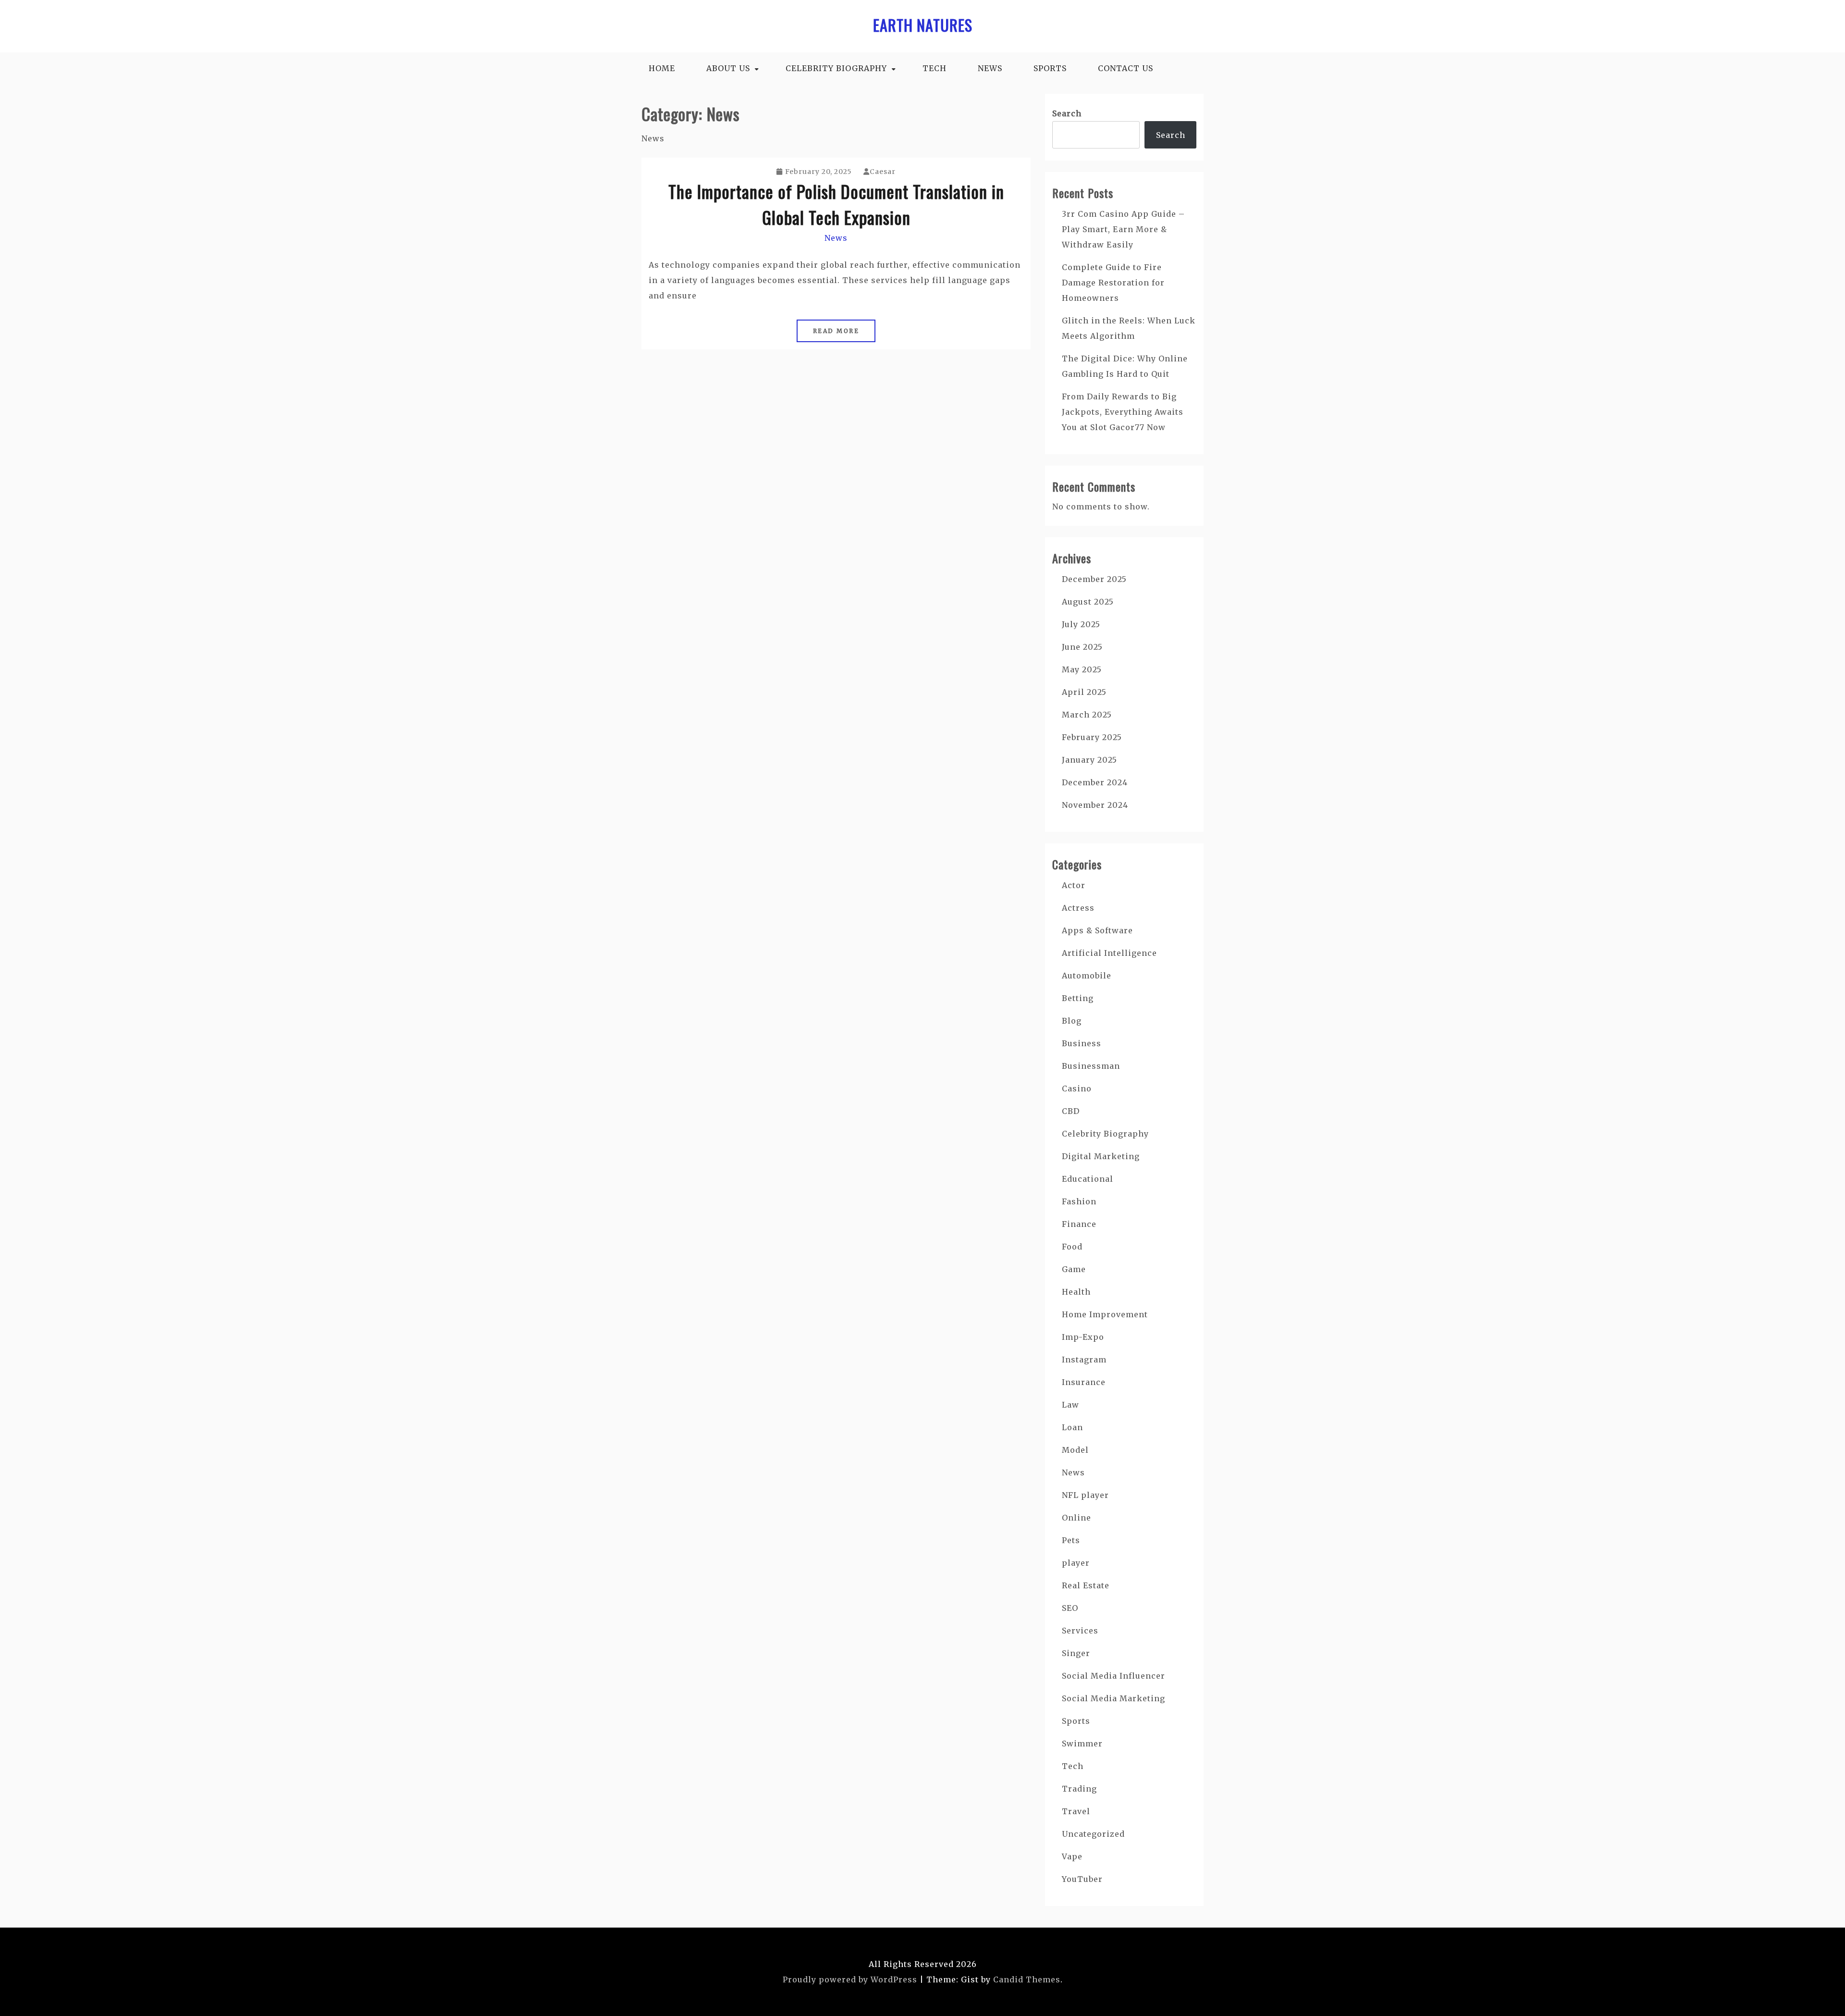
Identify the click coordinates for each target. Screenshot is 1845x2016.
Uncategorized (1093, 1834)
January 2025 (1089, 760)
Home (662, 68)
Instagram (1084, 1360)
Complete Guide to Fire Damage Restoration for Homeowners (1113, 283)
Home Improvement (1105, 1314)
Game (1074, 1269)
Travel (1076, 1811)
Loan (1072, 1427)
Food (1072, 1247)
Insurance (1084, 1382)
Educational (1088, 1179)
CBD (1071, 1111)
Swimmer (1082, 1744)
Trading (1079, 1789)
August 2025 (1088, 602)
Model (1075, 1450)
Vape (1072, 1856)
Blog (1072, 1021)
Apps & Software (1097, 930)
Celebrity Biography (836, 68)
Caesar (883, 172)
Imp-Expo (1083, 1337)
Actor (1074, 885)
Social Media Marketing (1113, 1698)
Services (1080, 1631)
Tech (935, 68)
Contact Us (1125, 68)
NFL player (1085, 1495)
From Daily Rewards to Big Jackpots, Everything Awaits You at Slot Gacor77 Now (1123, 412)
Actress (1078, 908)
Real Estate (1086, 1585)
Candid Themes (1027, 1979)
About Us (728, 68)
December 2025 (1094, 579)
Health (1076, 1292)
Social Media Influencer (1113, 1676)
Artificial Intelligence (1109, 953)
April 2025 (1084, 692)
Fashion (1079, 1201)
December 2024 (1095, 782)
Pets (1071, 1540)
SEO (1070, 1608)
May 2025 (1082, 669)
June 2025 (1082, 647)
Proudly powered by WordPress (850, 1979)
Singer (1076, 1653)
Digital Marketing (1101, 1156)
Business (1082, 1043)
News (990, 68)
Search (1067, 113)
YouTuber (1082, 1879)
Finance (1079, 1224)
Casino (1077, 1088)
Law (1070, 1405)
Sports (1050, 68)
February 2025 (1092, 737)
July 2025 (1081, 624)
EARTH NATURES (923, 25)
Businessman (1091, 1066)
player (1076, 1563)
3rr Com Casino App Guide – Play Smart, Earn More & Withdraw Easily (1123, 229)
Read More (836, 331)
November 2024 (1095, 805)
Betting (1078, 998)
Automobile (1087, 976)
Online (1076, 1518)
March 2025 (1087, 715)
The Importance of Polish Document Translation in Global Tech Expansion (836, 204)
